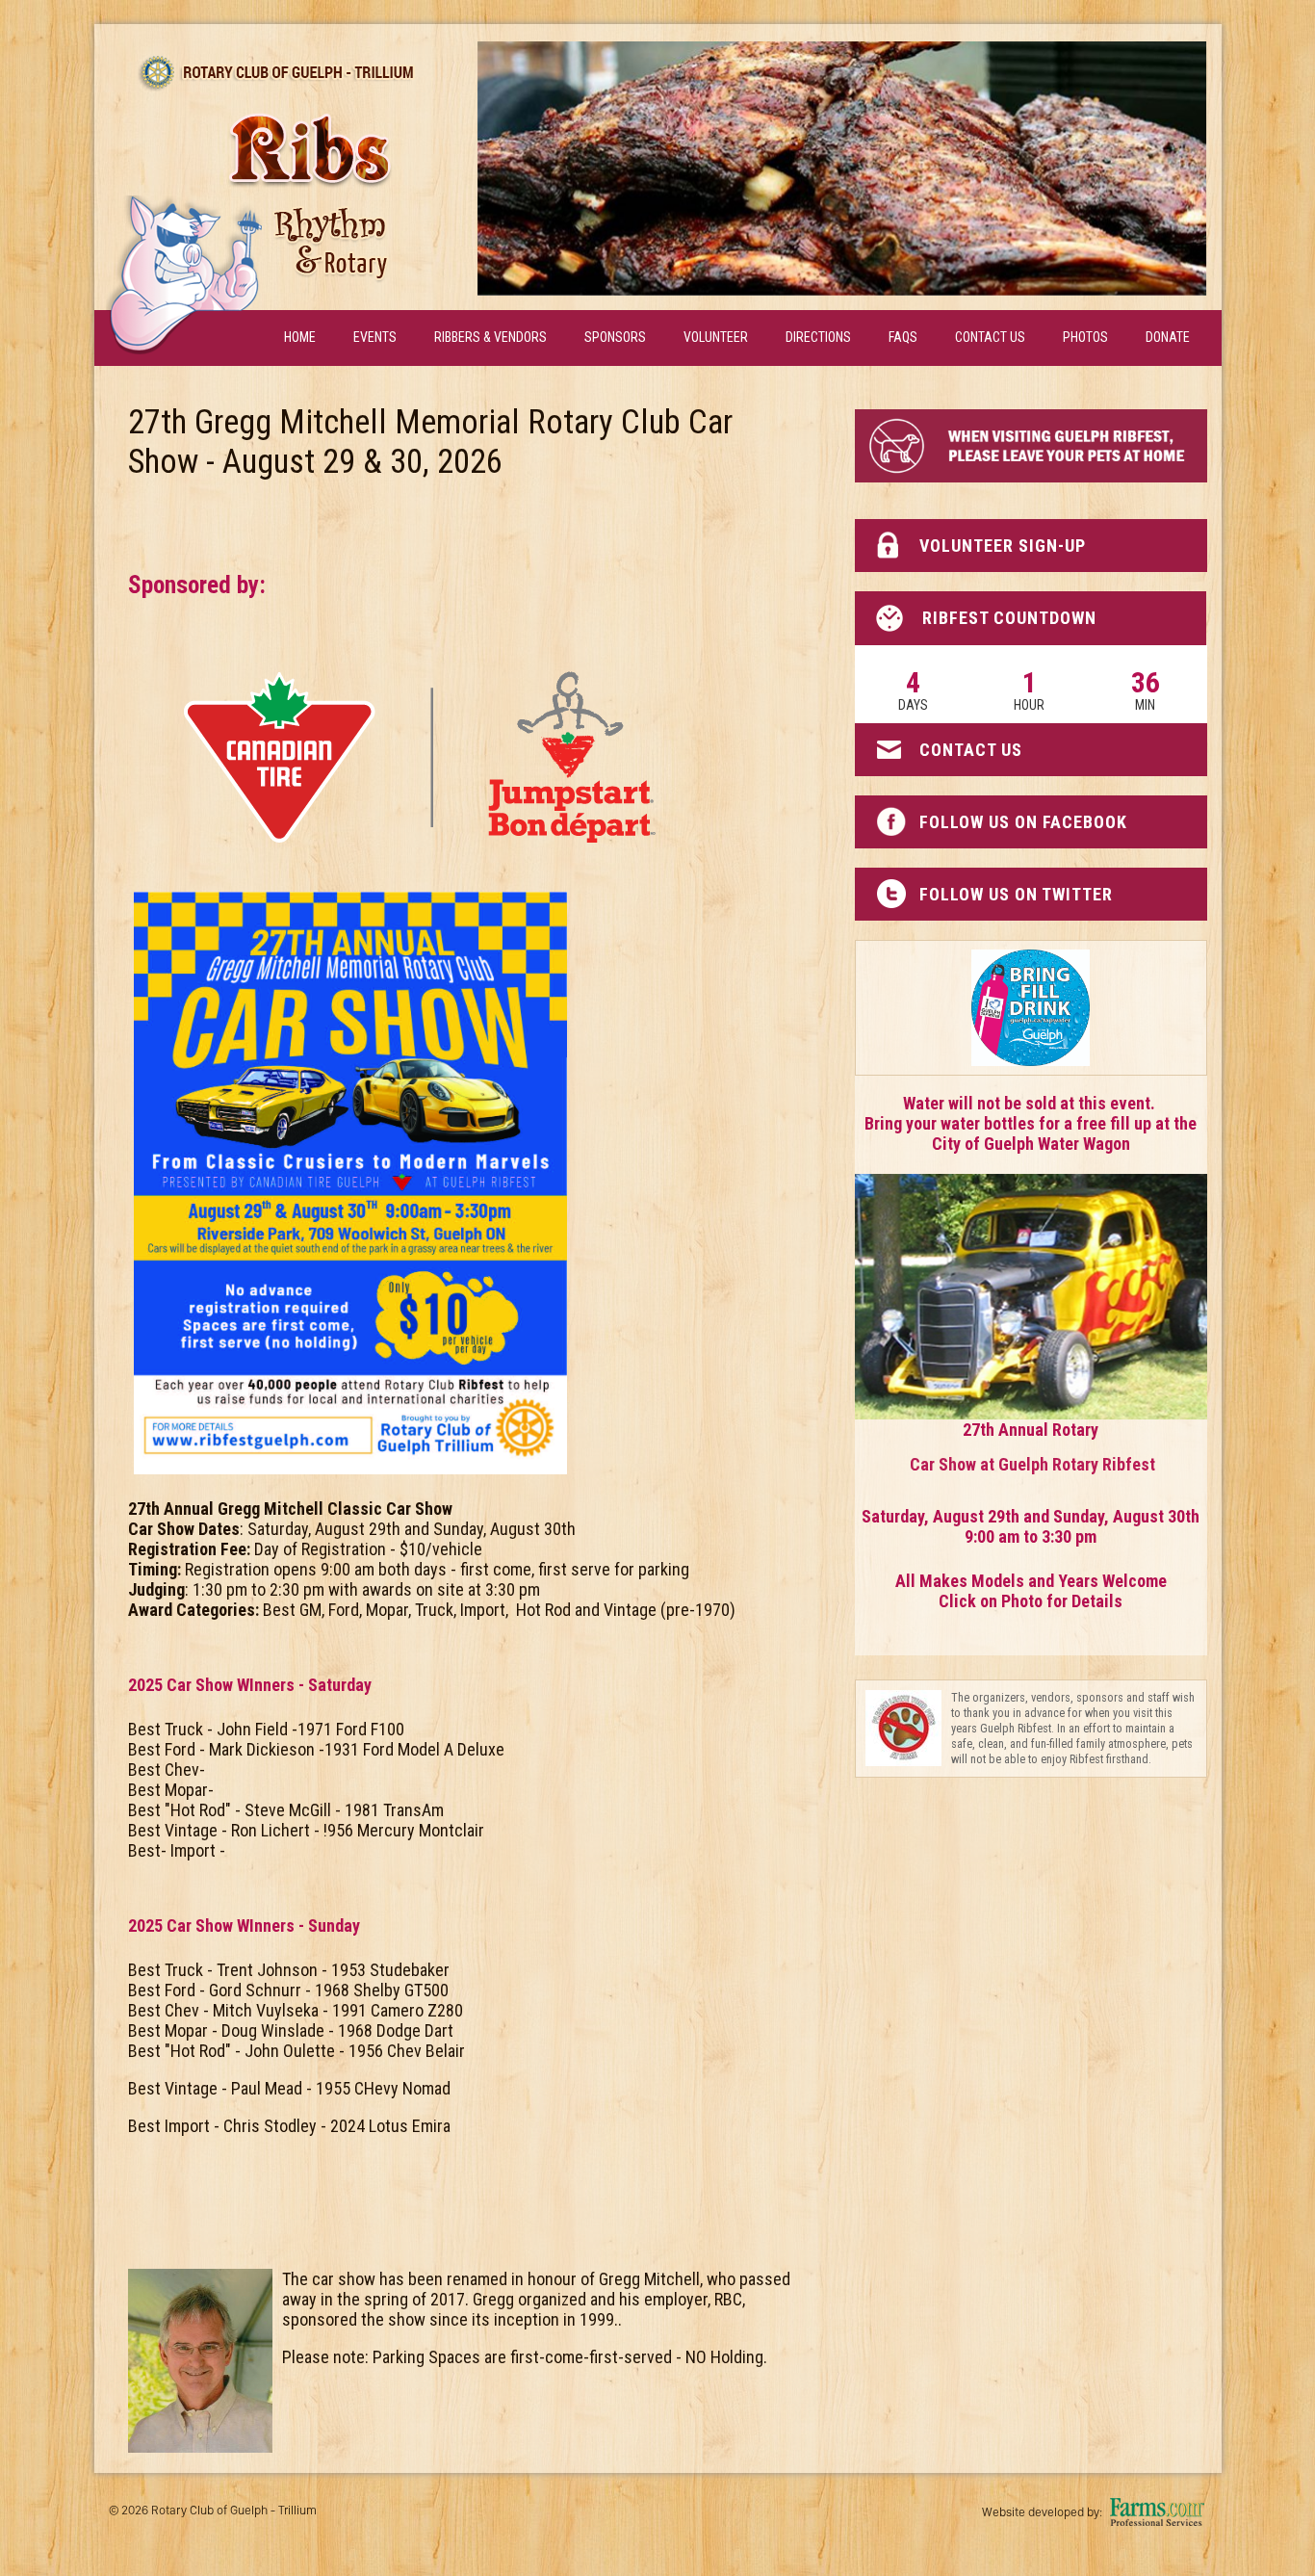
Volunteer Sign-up (1003, 546)
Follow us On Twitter (1016, 894)
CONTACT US (971, 750)
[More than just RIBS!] (842, 169)
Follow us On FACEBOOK (1023, 822)
